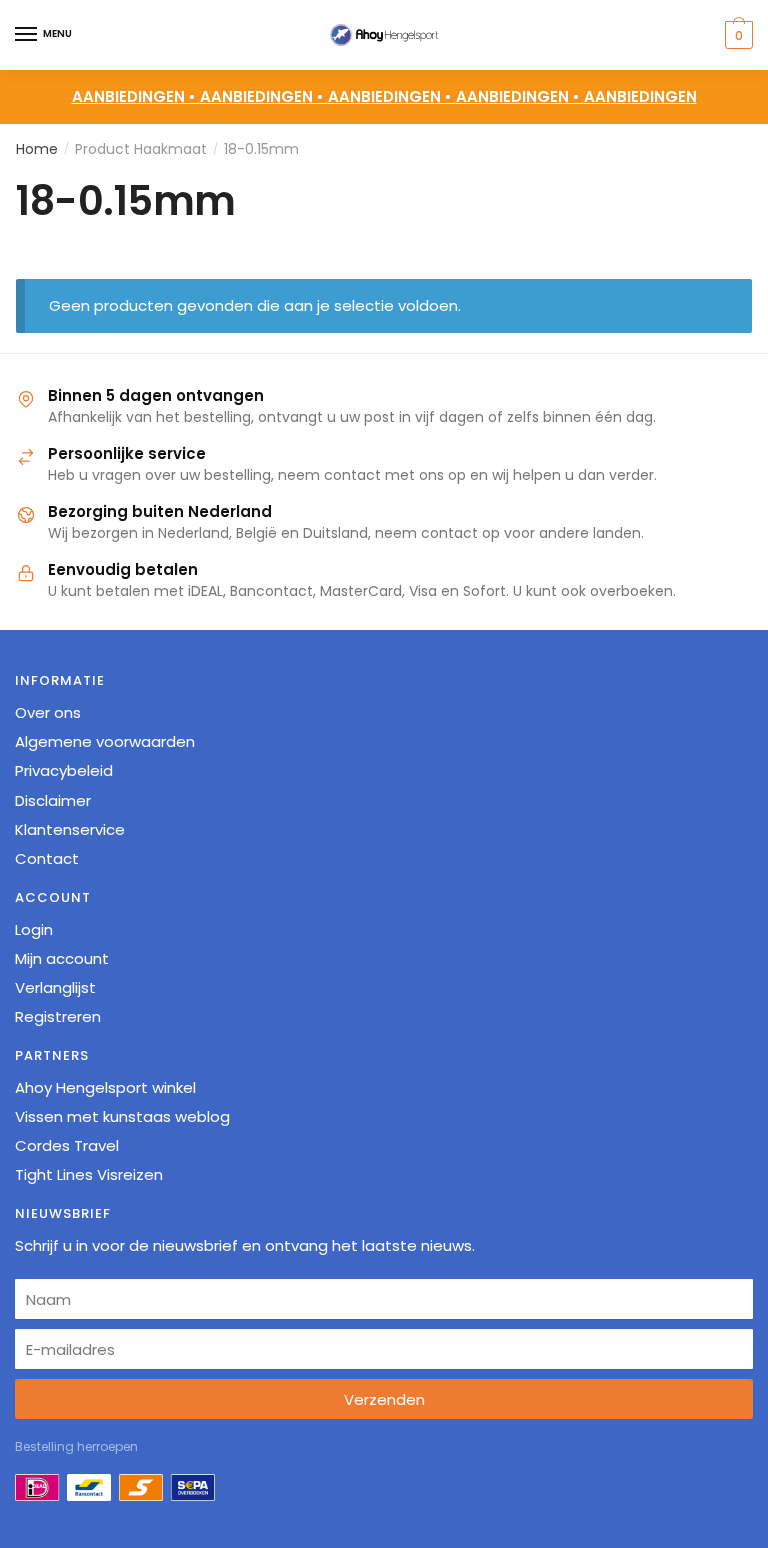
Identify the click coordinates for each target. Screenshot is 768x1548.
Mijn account (62, 958)
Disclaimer (53, 800)
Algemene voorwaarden (105, 741)
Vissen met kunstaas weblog (122, 1116)
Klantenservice (70, 829)
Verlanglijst (55, 987)
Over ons (48, 712)
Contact (47, 858)
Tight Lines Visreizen (89, 1174)
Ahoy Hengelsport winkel (105, 1087)
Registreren (58, 1016)
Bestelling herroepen (76, 1446)
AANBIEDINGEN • (264, 96)
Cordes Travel (67, 1145)
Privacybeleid (64, 770)
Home (37, 149)
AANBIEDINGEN (640, 96)
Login (34, 929)
